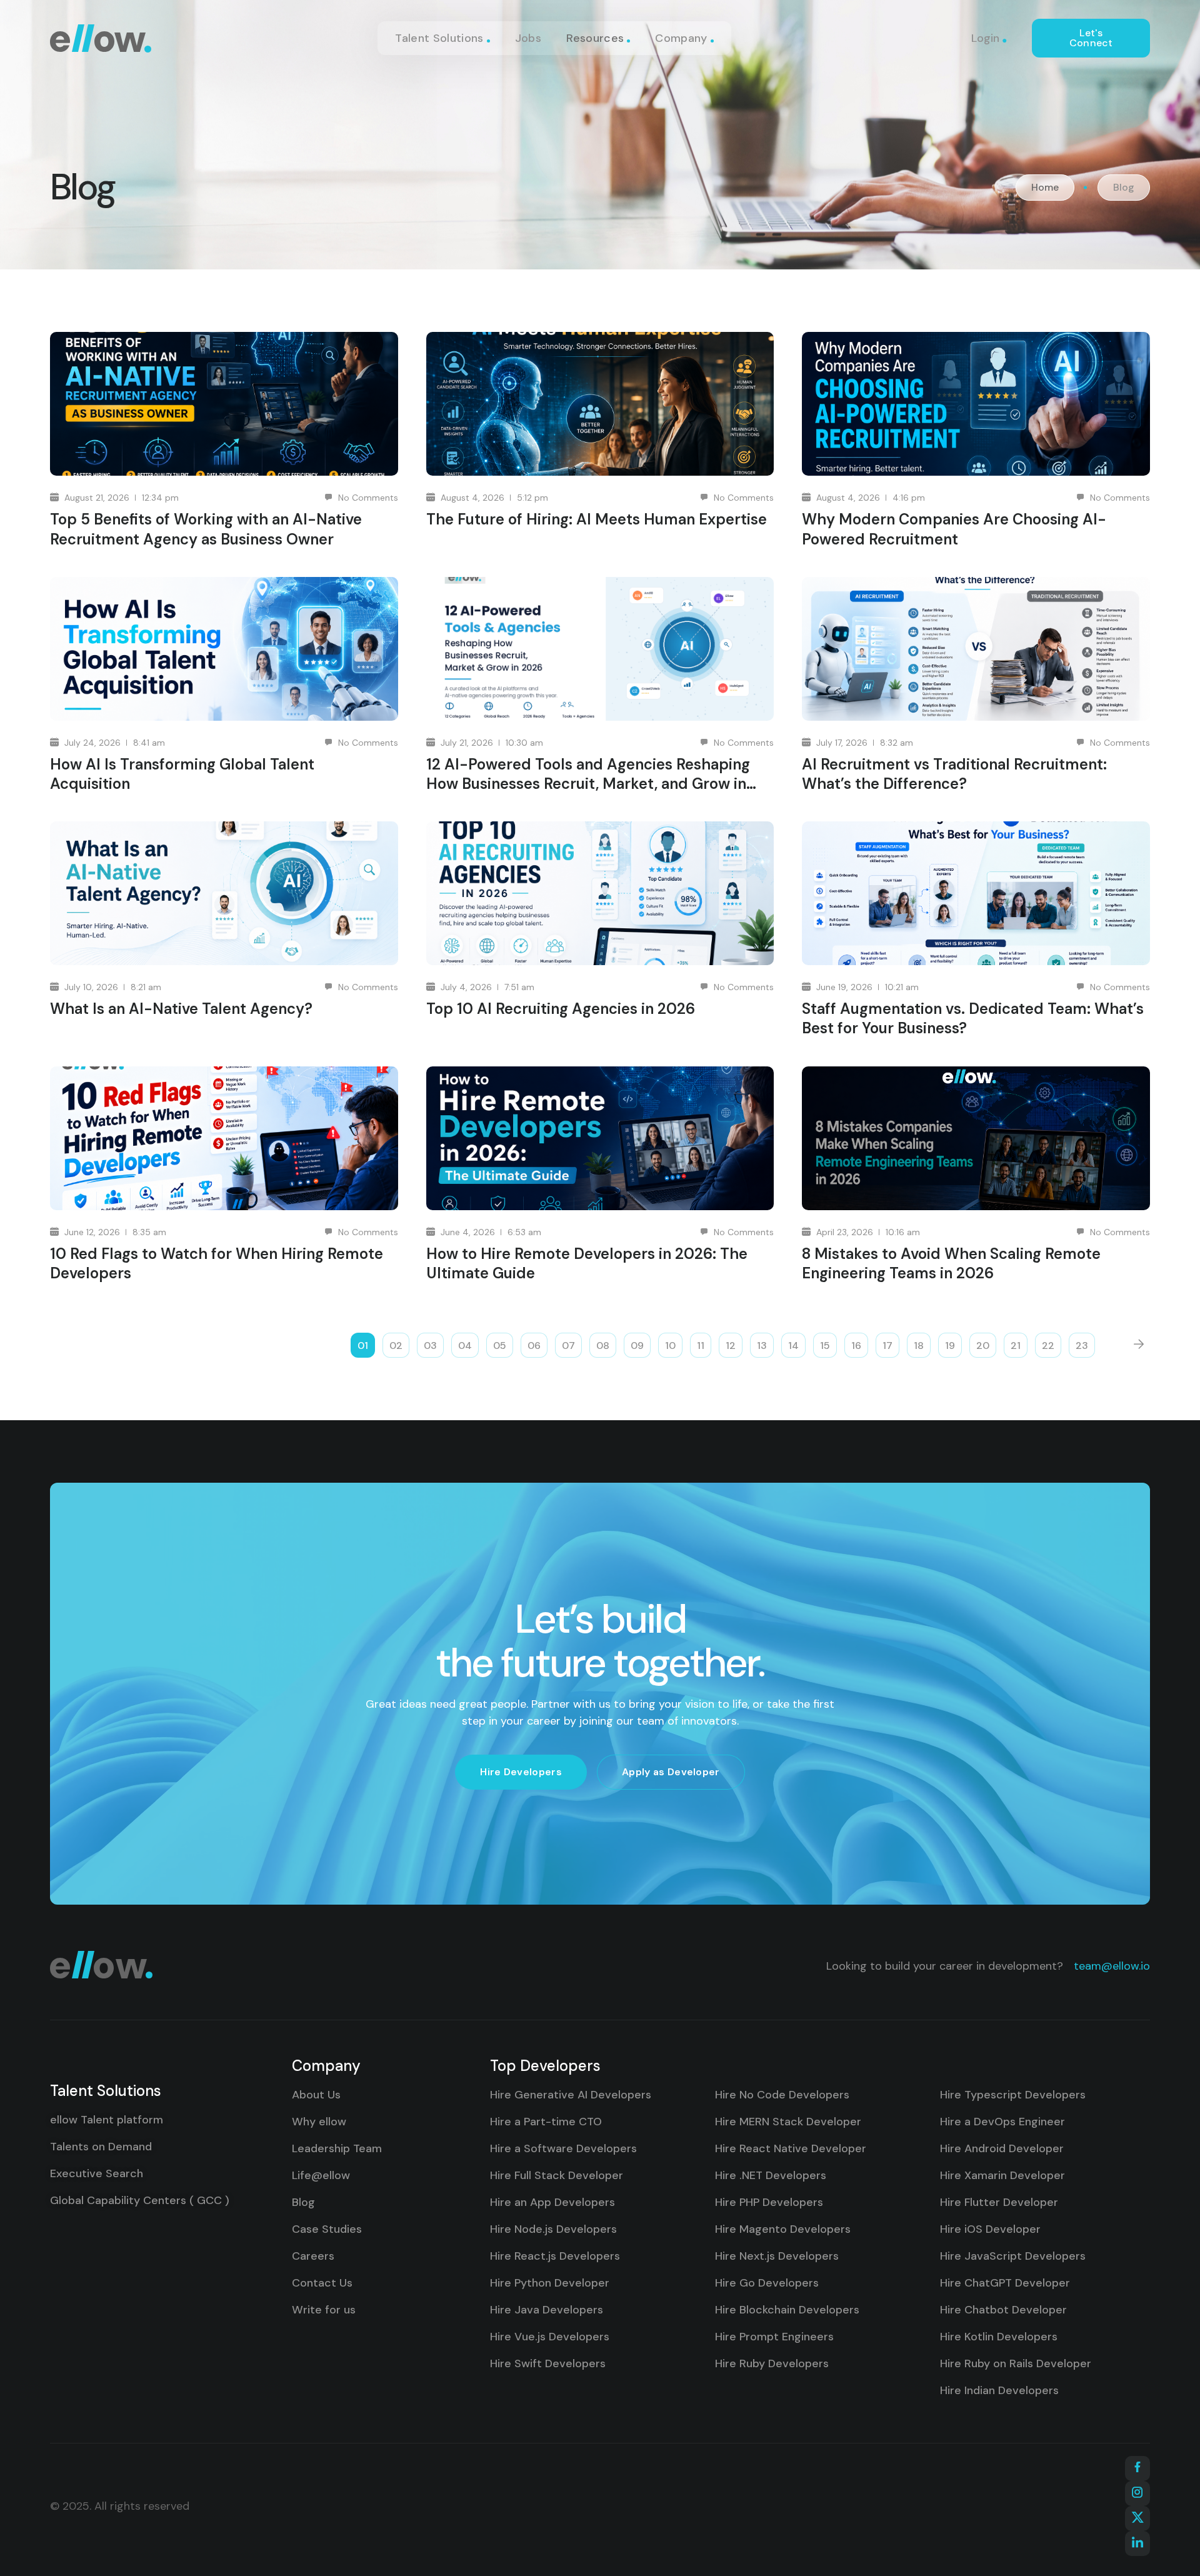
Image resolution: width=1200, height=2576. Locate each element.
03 (430, 1346)
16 (856, 1346)
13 (762, 1346)
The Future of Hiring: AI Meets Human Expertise (597, 519)
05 (500, 1346)
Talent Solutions (439, 38)
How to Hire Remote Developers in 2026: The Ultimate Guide (587, 1263)
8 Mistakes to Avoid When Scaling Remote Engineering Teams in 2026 (951, 1263)
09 (637, 1346)
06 (534, 1346)
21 (1016, 1346)
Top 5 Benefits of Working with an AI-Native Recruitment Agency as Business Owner (206, 529)
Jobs (528, 38)
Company (681, 38)
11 (701, 1346)
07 (568, 1346)
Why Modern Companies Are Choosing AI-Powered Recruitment (954, 529)
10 (670, 1346)
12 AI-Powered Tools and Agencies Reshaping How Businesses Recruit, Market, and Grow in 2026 (588, 774)
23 (1082, 1346)
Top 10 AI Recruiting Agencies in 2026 (561, 1009)
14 (793, 1346)
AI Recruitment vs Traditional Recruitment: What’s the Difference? (954, 774)
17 (887, 1346)
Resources (595, 38)
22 (1048, 1346)
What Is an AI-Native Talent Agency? (181, 1009)
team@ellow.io (1112, 1966)
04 (465, 1346)
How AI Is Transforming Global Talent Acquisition (182, 774)
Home (1045, 188)
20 (983, 1346)
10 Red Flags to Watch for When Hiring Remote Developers (217, 1263)
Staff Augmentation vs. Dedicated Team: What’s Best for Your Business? (973, 1018)
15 (825, 1346)
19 (950, 1346)
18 (919, 1346)
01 (363, 1346)
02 (396, 1346)
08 (603, 1346)
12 (731, 1346)
